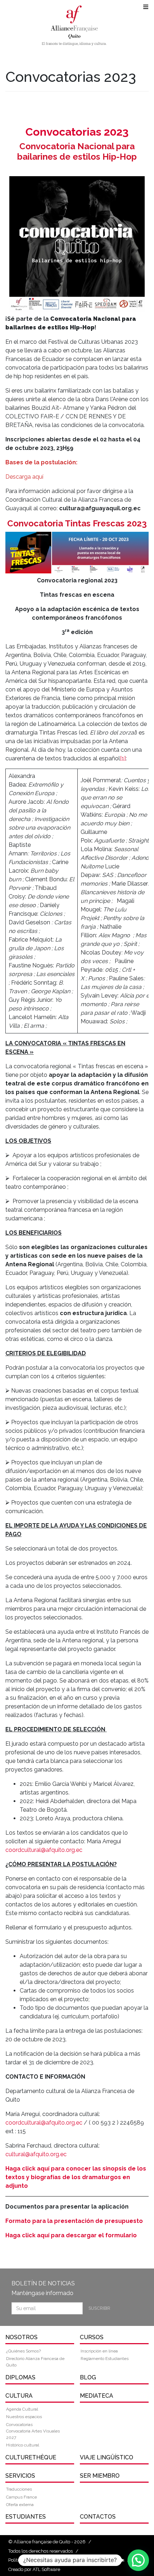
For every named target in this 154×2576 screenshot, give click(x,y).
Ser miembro (100, 2476)
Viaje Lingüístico (107, 2457)
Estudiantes (26, 2517)
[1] (123, 758)
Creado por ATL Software (34, 2569)
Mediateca (97, 2396)
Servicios (20, 2476)
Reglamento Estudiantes (105, 2359)
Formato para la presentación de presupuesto (74, 2221)
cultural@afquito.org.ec (36, 2154)
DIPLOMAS (20, 2377)
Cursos (92, 2337)
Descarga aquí (24, 477)
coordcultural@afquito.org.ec (44, 1850)
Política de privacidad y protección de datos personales (66, 2560)
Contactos (98, 2517)
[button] (138, 2560)
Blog (88, 2377)
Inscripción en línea (99, 2351)
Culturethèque (31, 2457)
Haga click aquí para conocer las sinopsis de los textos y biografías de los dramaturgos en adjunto (76, 2177)
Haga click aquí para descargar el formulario (71, 2235)
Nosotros (21, 2337)
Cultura (19, 2396)
